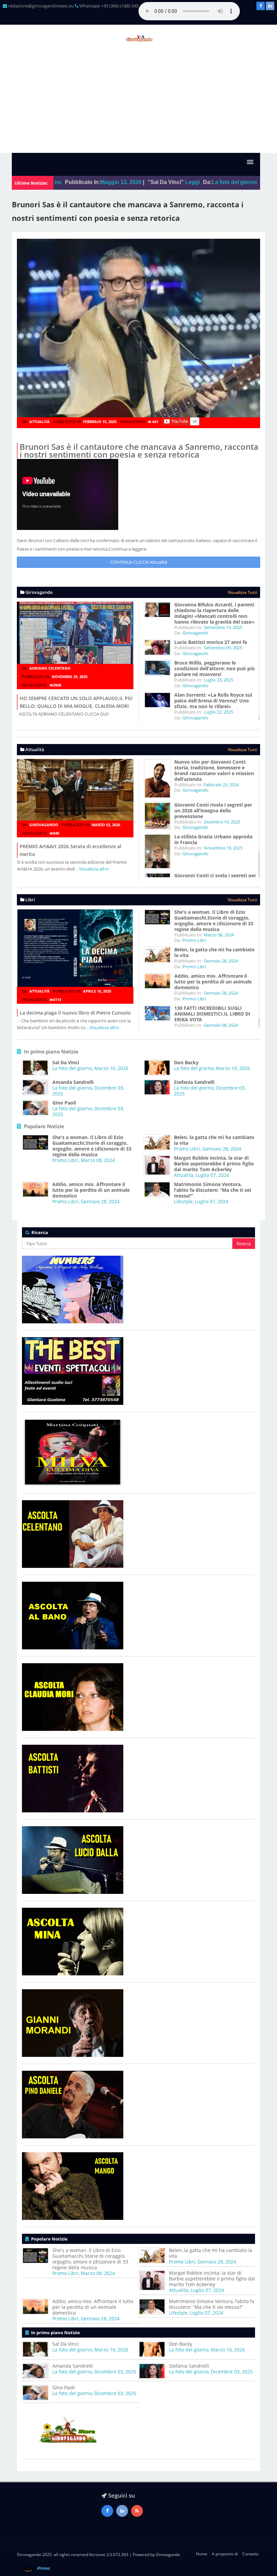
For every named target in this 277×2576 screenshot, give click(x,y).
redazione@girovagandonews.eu (41, 6)
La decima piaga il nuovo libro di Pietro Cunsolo (75, 1013)
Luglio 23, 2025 (218, 680)
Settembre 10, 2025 (223, 627)
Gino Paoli (64, 1103)
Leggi (143, 182)
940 (56, 833)
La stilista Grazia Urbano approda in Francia (213, 839)
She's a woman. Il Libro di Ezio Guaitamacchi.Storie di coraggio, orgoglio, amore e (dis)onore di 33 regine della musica (214, 921)
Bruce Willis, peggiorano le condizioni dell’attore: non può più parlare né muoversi (215, 668)
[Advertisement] (138, 102)
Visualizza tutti (242, 592)
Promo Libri (194, 940)
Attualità (40, 422)
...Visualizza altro (92, 869)
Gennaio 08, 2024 (221, 1025)
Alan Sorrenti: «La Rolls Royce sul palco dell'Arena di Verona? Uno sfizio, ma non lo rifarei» (213, 701)
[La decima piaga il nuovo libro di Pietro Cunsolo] (75, 950)
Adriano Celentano (50, 668)
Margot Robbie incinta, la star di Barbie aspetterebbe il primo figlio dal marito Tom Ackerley (214, 1164)
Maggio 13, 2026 (72, 182)
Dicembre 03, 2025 (115, 2372)
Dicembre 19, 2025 (222, 822)
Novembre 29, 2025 (70, 677)
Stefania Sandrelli (194, 1082)
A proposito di (225, 2554)
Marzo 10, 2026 (111, 1068)
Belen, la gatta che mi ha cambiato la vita (215, 952)
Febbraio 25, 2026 (221, 785)
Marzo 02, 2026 (106, 825)
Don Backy (186, 1062)
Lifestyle (183, 1201)
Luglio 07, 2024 (212, 1175)
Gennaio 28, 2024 (221, 961)
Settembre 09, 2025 (223, 648)
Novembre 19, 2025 (223, 848)
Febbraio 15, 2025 (100, 422)
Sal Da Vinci (66, 1062)
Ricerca (244, 1244)
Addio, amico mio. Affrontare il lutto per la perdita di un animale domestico (213, 982)
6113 (57, 1000)
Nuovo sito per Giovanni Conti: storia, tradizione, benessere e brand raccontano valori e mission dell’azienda (214, 770)
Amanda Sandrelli (73, 1082)
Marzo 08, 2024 (219, 935)
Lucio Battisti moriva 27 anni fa (211, 642)
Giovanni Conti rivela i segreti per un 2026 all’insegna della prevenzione (213, 810)
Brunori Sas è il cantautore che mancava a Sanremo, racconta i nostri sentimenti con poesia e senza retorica (139, 450)
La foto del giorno (185, 182)
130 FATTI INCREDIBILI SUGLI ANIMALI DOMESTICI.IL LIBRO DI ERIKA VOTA (212, 1014)
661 (155, 422)
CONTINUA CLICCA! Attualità (139, 562)
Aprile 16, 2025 (97, 991)
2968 (57, 685)
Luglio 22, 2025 (218, 712)
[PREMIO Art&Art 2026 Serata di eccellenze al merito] (75, 792)
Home (202, 2554)
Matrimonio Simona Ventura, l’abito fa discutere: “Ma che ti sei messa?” (212, 1190)
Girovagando (195, 633)
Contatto (250, 2554)
